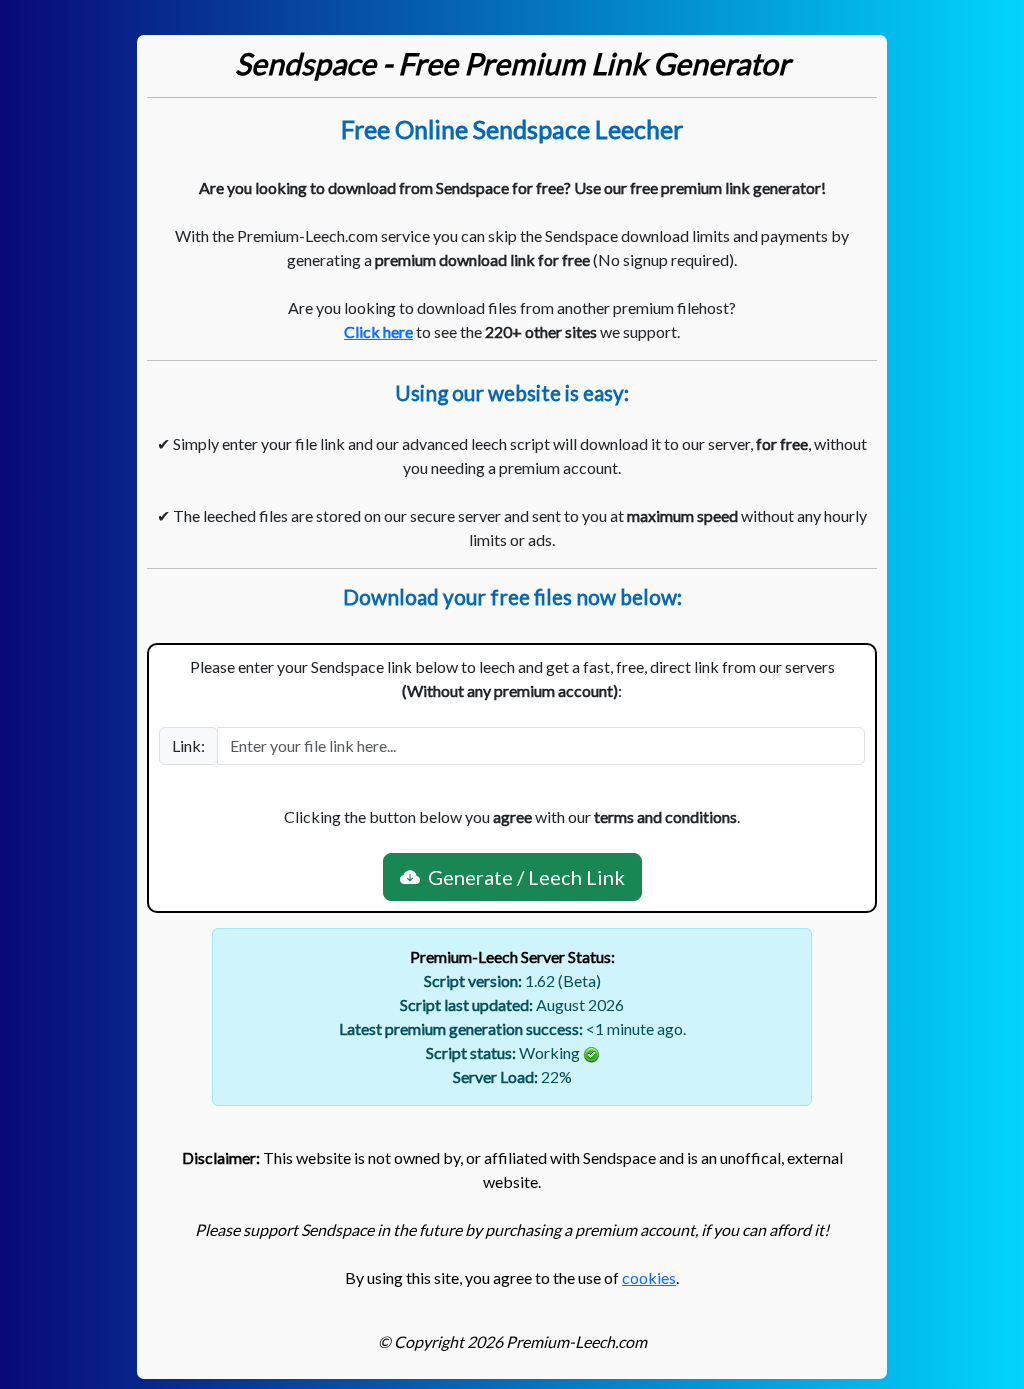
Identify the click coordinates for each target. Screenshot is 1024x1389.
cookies (649, 1277)
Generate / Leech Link (522, 877)
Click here (378, 331)
